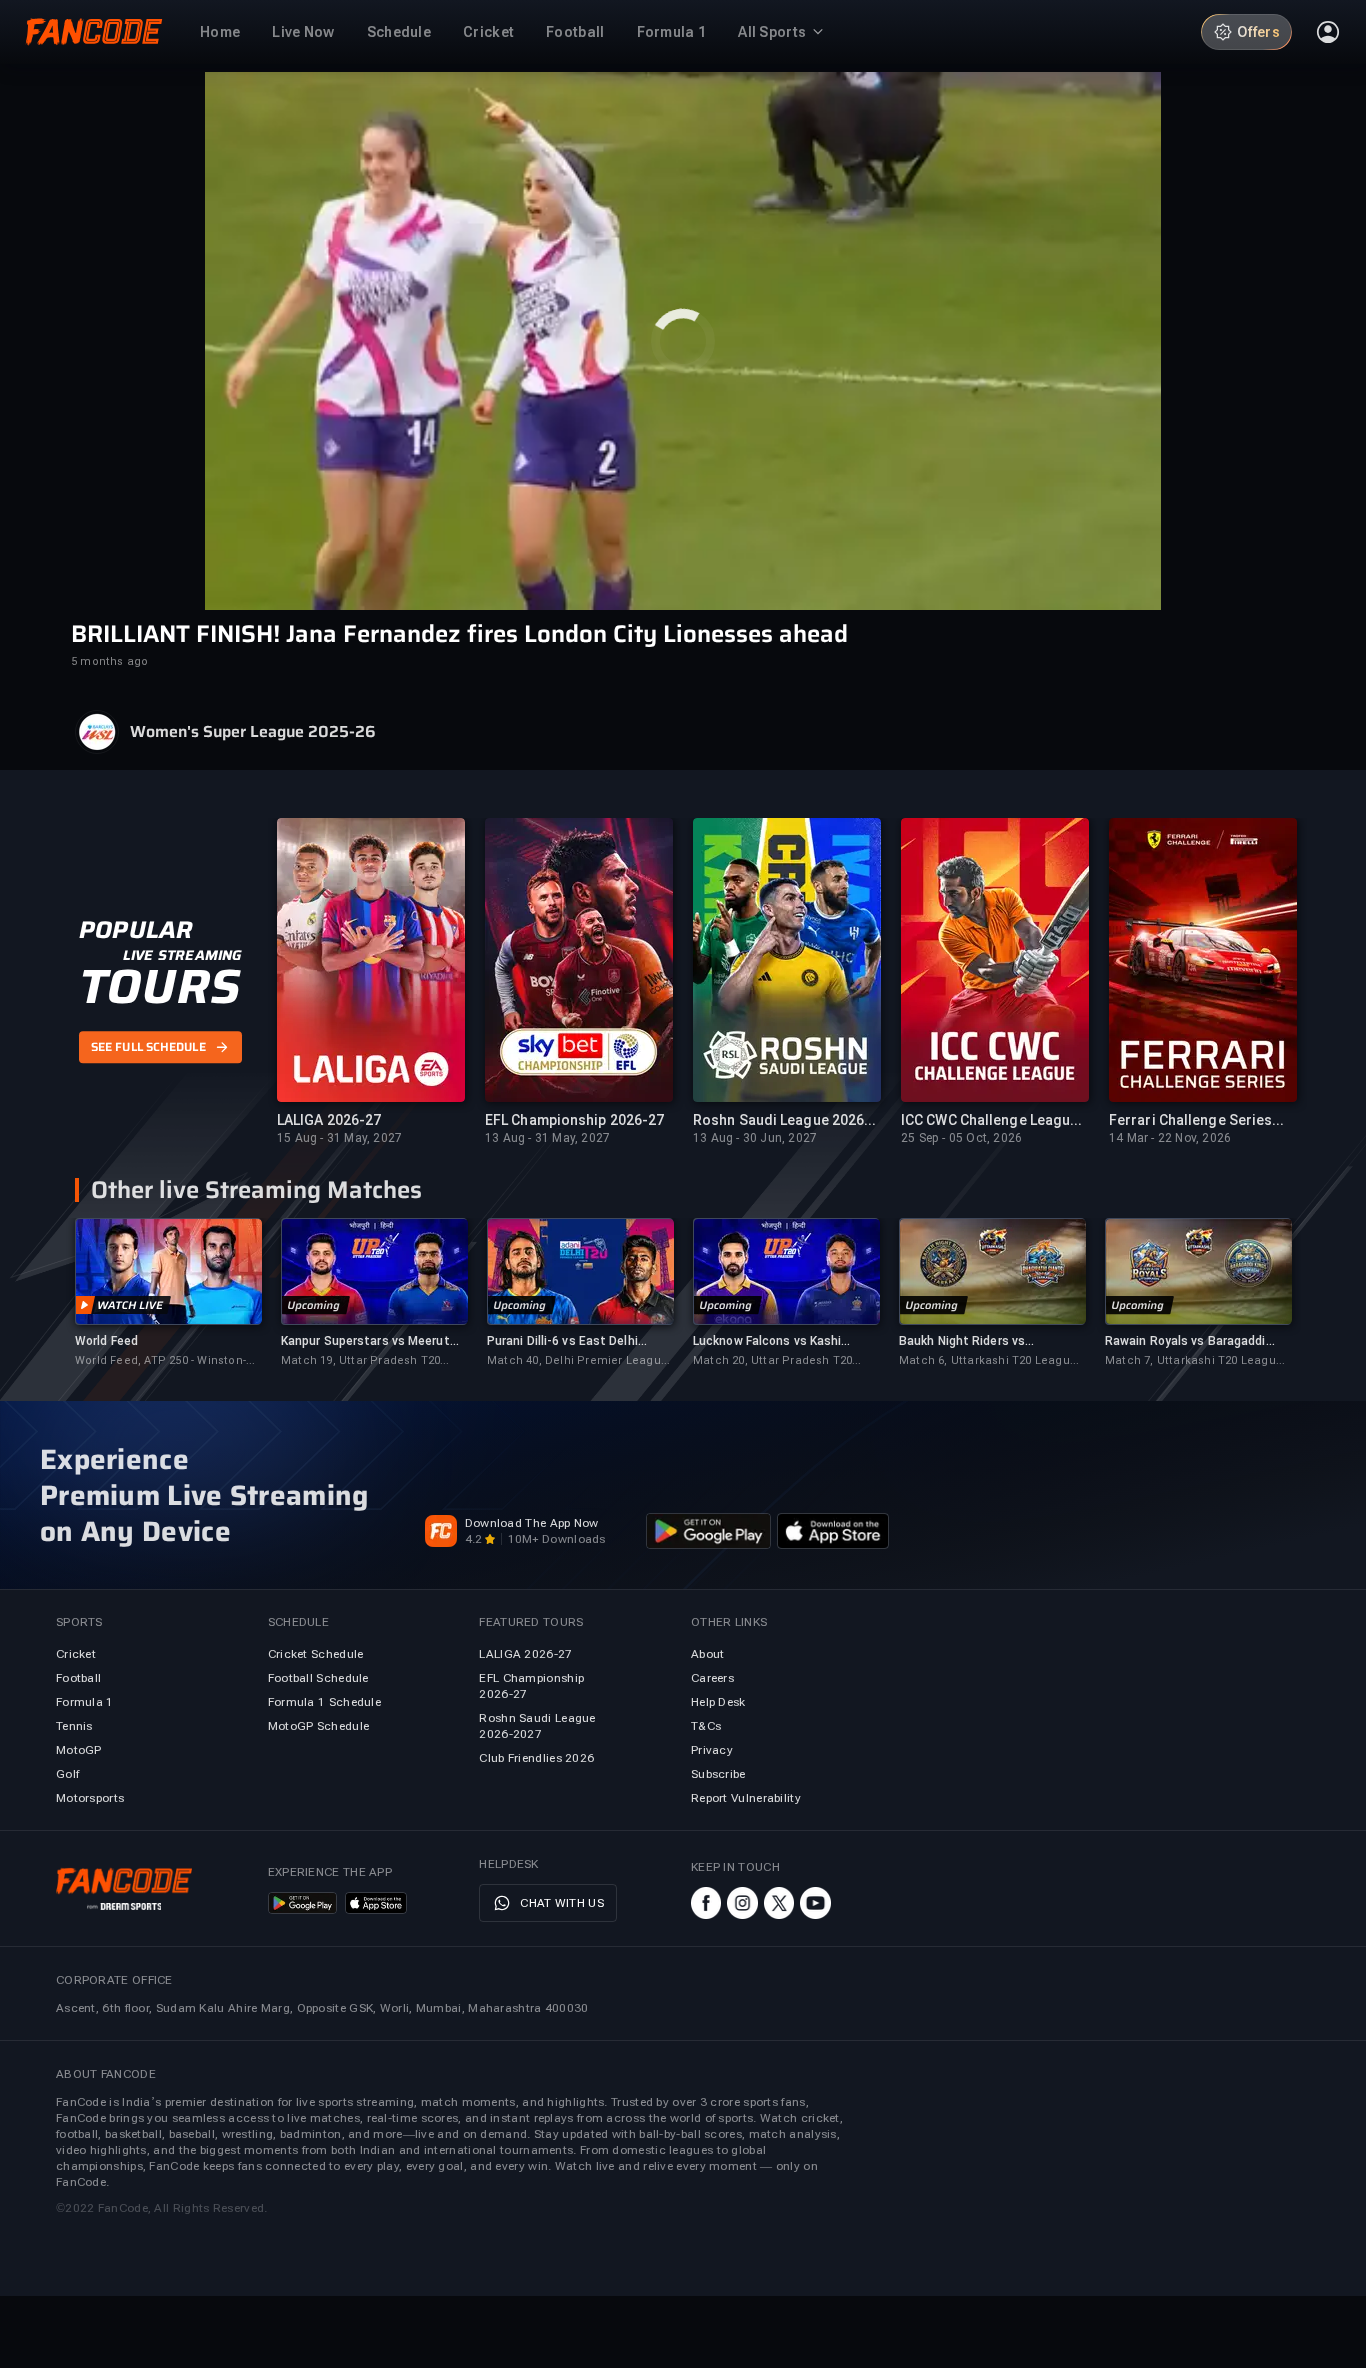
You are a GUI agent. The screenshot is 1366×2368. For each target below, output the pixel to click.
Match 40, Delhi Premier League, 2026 (579, 1361)
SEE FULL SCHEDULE (148, 1048)
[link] (168, 1293)
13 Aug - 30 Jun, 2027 (755, 1138)
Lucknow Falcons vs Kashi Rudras (767, 1341)
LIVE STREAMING (182, 955)
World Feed (106, 1341)
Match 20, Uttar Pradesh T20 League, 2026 (772, 1361)
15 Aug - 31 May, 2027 (339, 1138)
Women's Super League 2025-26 (253, 732)
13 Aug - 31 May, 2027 (547, 1138)
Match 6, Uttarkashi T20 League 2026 (988, 1361)
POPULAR (135, 930)
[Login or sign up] (1328, 32)
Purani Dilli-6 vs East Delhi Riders (562, 1341)
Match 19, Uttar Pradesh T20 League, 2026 (360, 1361)
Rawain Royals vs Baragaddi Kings (1185, 1341)
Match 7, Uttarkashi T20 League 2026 (1194, 1361)
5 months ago (109, 661)
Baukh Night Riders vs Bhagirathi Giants (962, 1341)
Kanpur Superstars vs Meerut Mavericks (365, 1341)
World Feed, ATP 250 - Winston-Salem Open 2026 (160, 1361)
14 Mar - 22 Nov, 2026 (1170, 1138)
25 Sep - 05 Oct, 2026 (961, 1138)
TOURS (159, 987)
